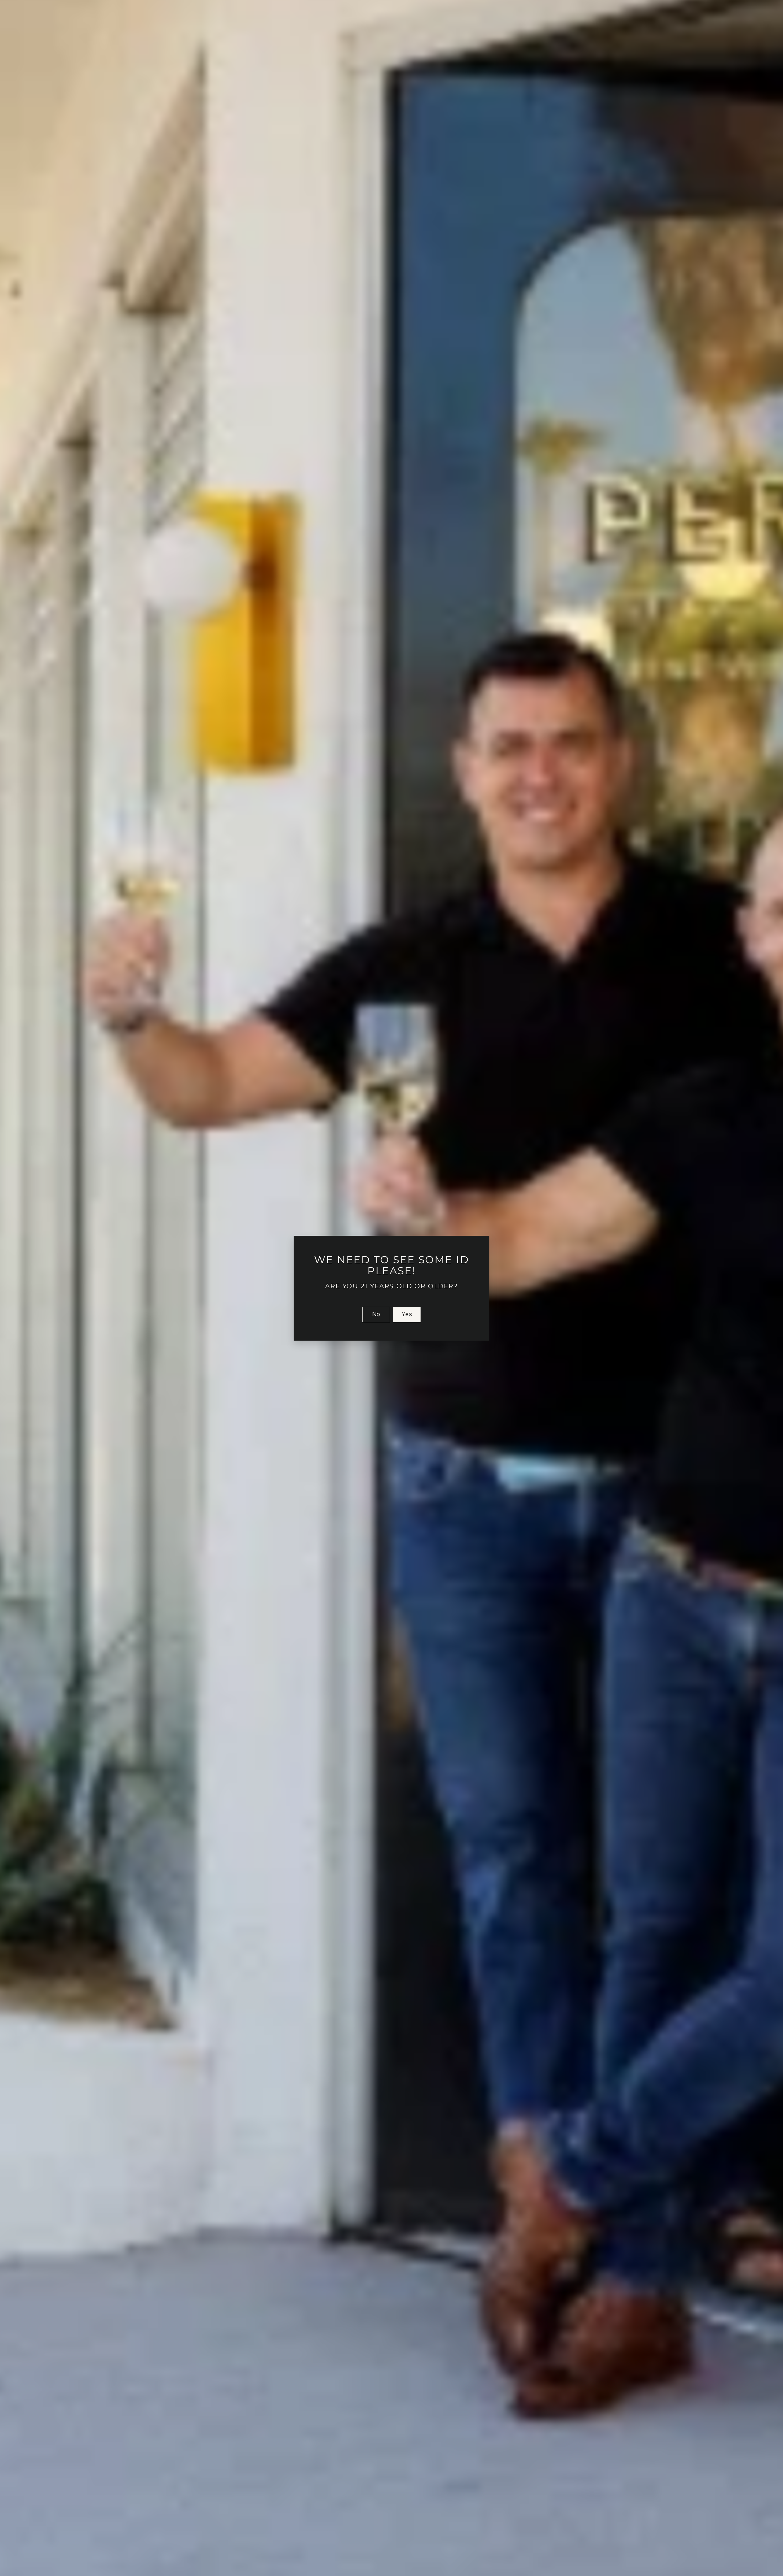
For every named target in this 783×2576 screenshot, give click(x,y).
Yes (407, 1314)
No (376, 1314)
